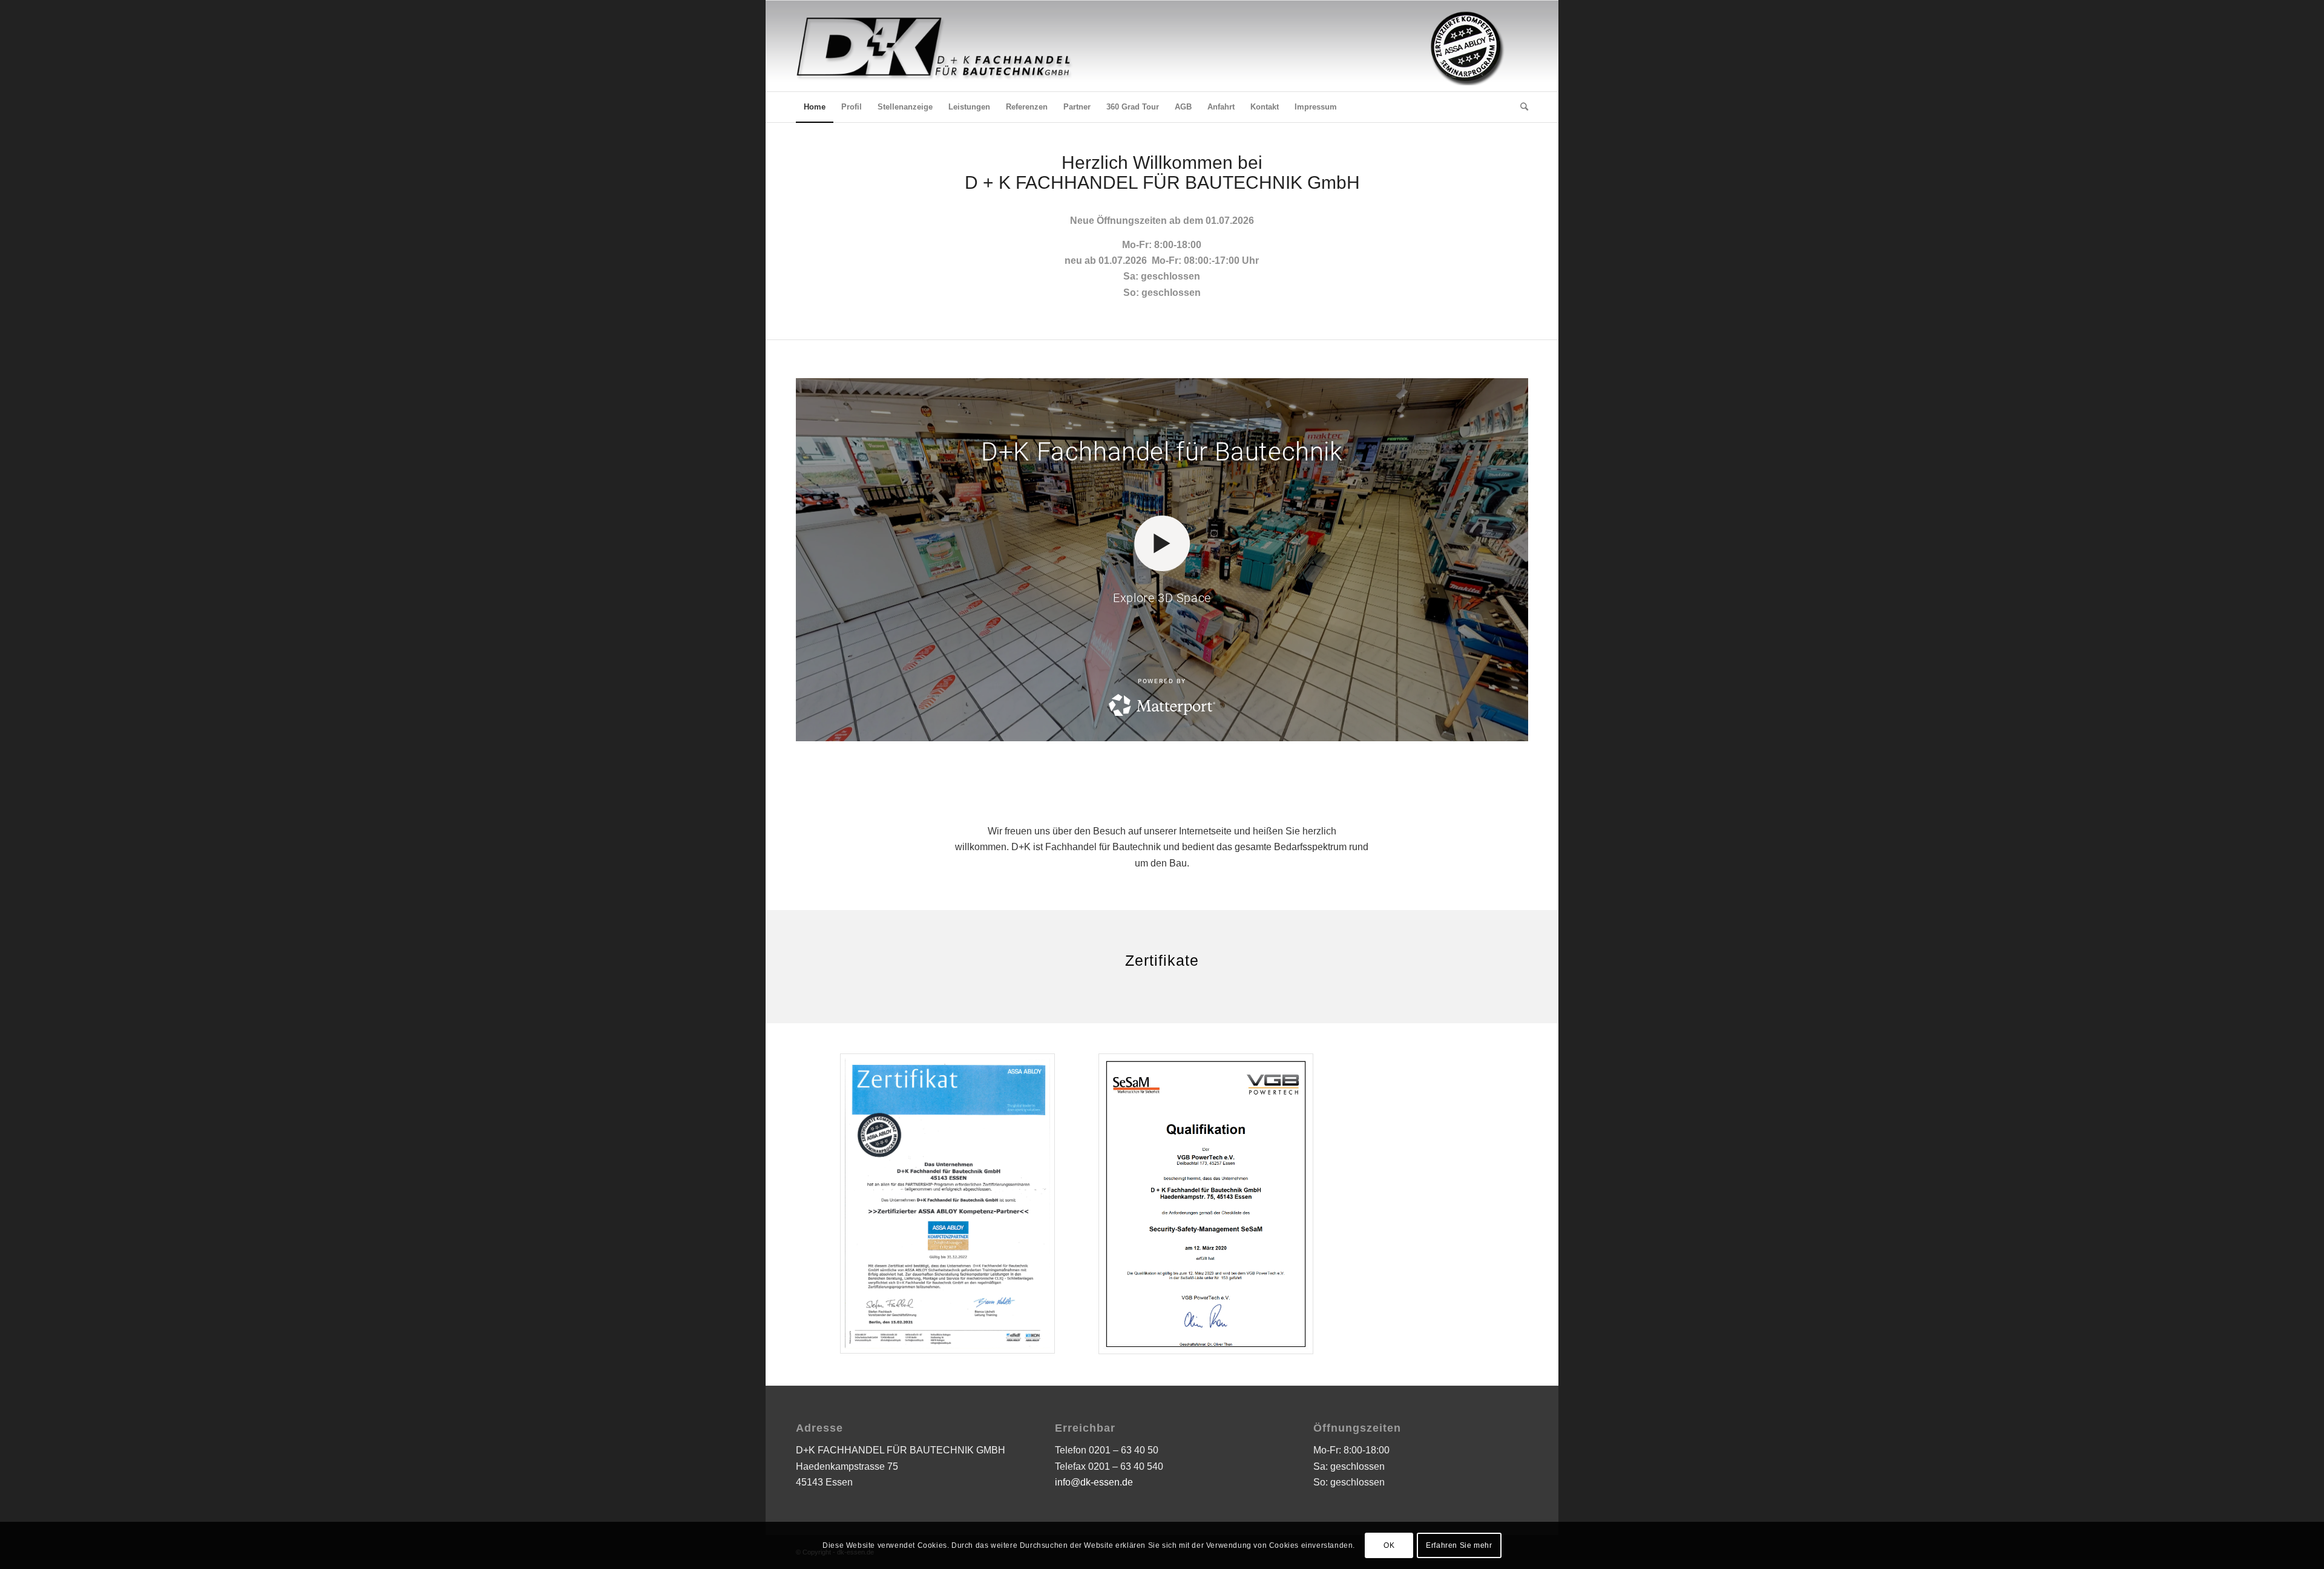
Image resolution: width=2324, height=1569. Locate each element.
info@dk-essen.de (1094, 1482)
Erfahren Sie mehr (1459, 1545)
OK (1389, 1545)
